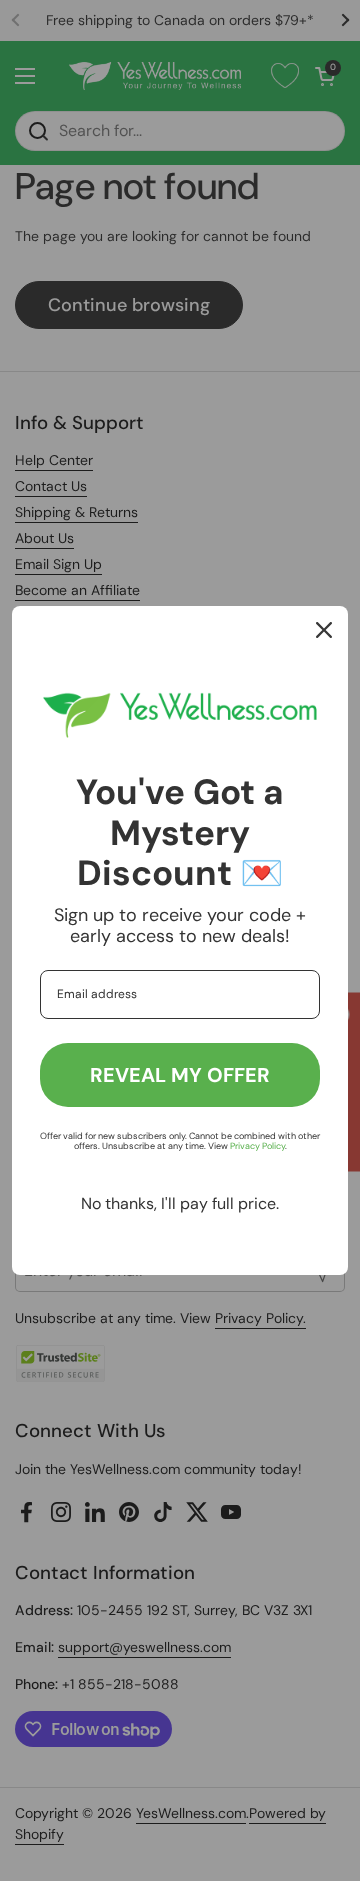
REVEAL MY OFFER (180, 1075)
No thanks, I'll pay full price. (180, 1203)
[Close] (324, 630)
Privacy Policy (257, 1146)
